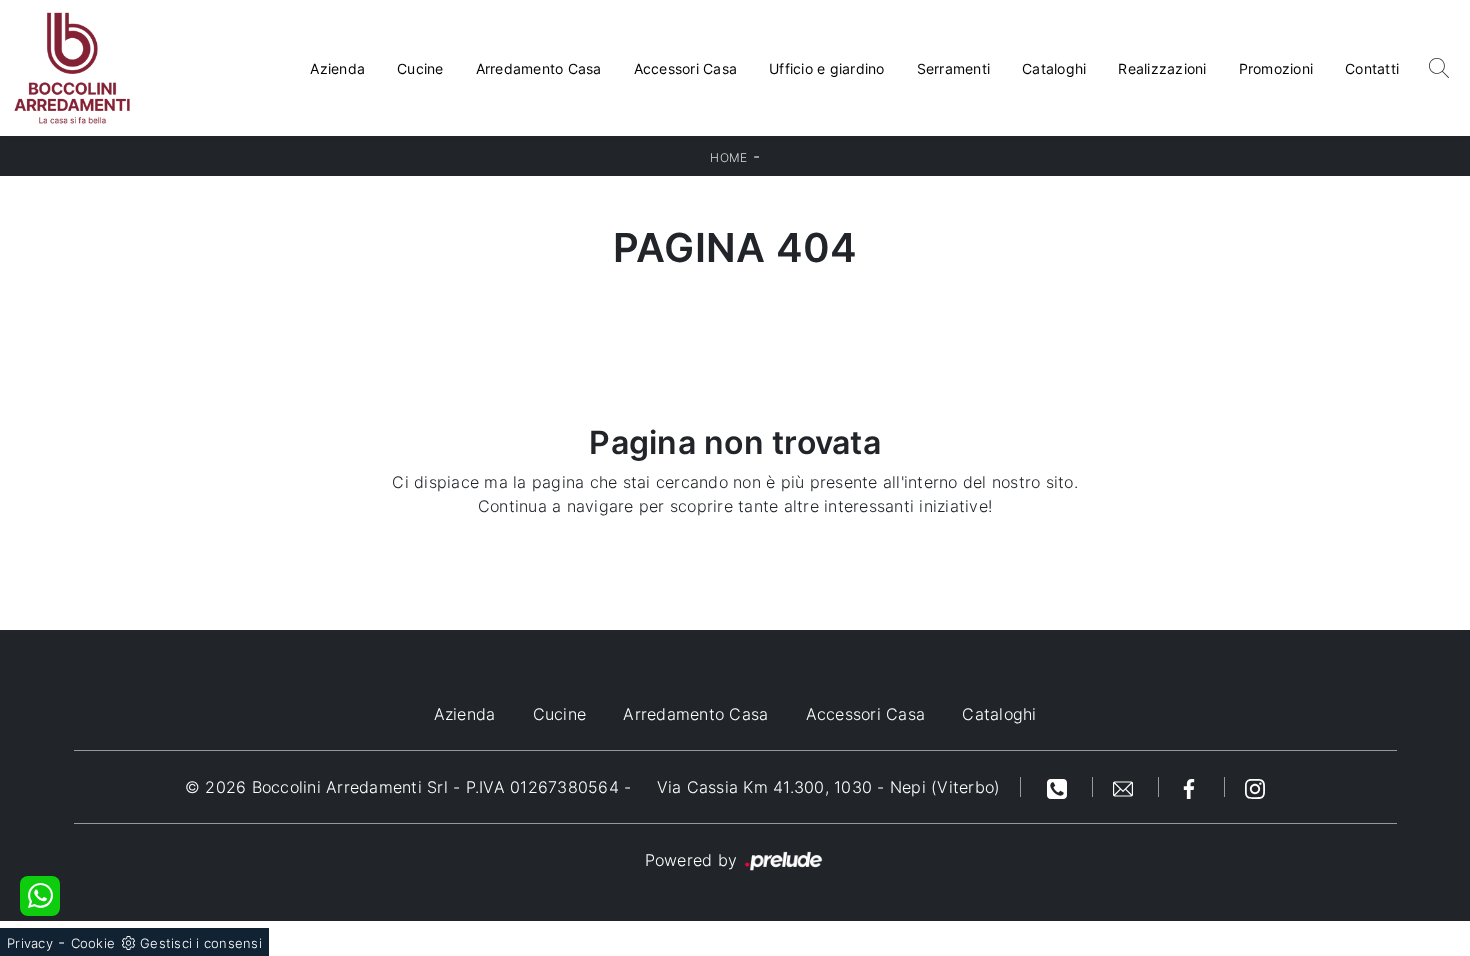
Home (728, 157)
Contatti (1372, 68)
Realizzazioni (1162, 68)
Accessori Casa (686, 68)
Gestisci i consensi (201, 943)
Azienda (337, 68)
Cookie (93, 943)
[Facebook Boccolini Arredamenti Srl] (1192, 787)
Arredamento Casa (539, 68)
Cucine (420, 68)
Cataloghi (1054, 68)
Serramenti (954, 68)
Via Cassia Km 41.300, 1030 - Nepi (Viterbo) (829, 787)
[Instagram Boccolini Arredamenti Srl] (1255, 787)
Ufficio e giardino (827, 68)
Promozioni (1276, 68)
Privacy (30, 943)
